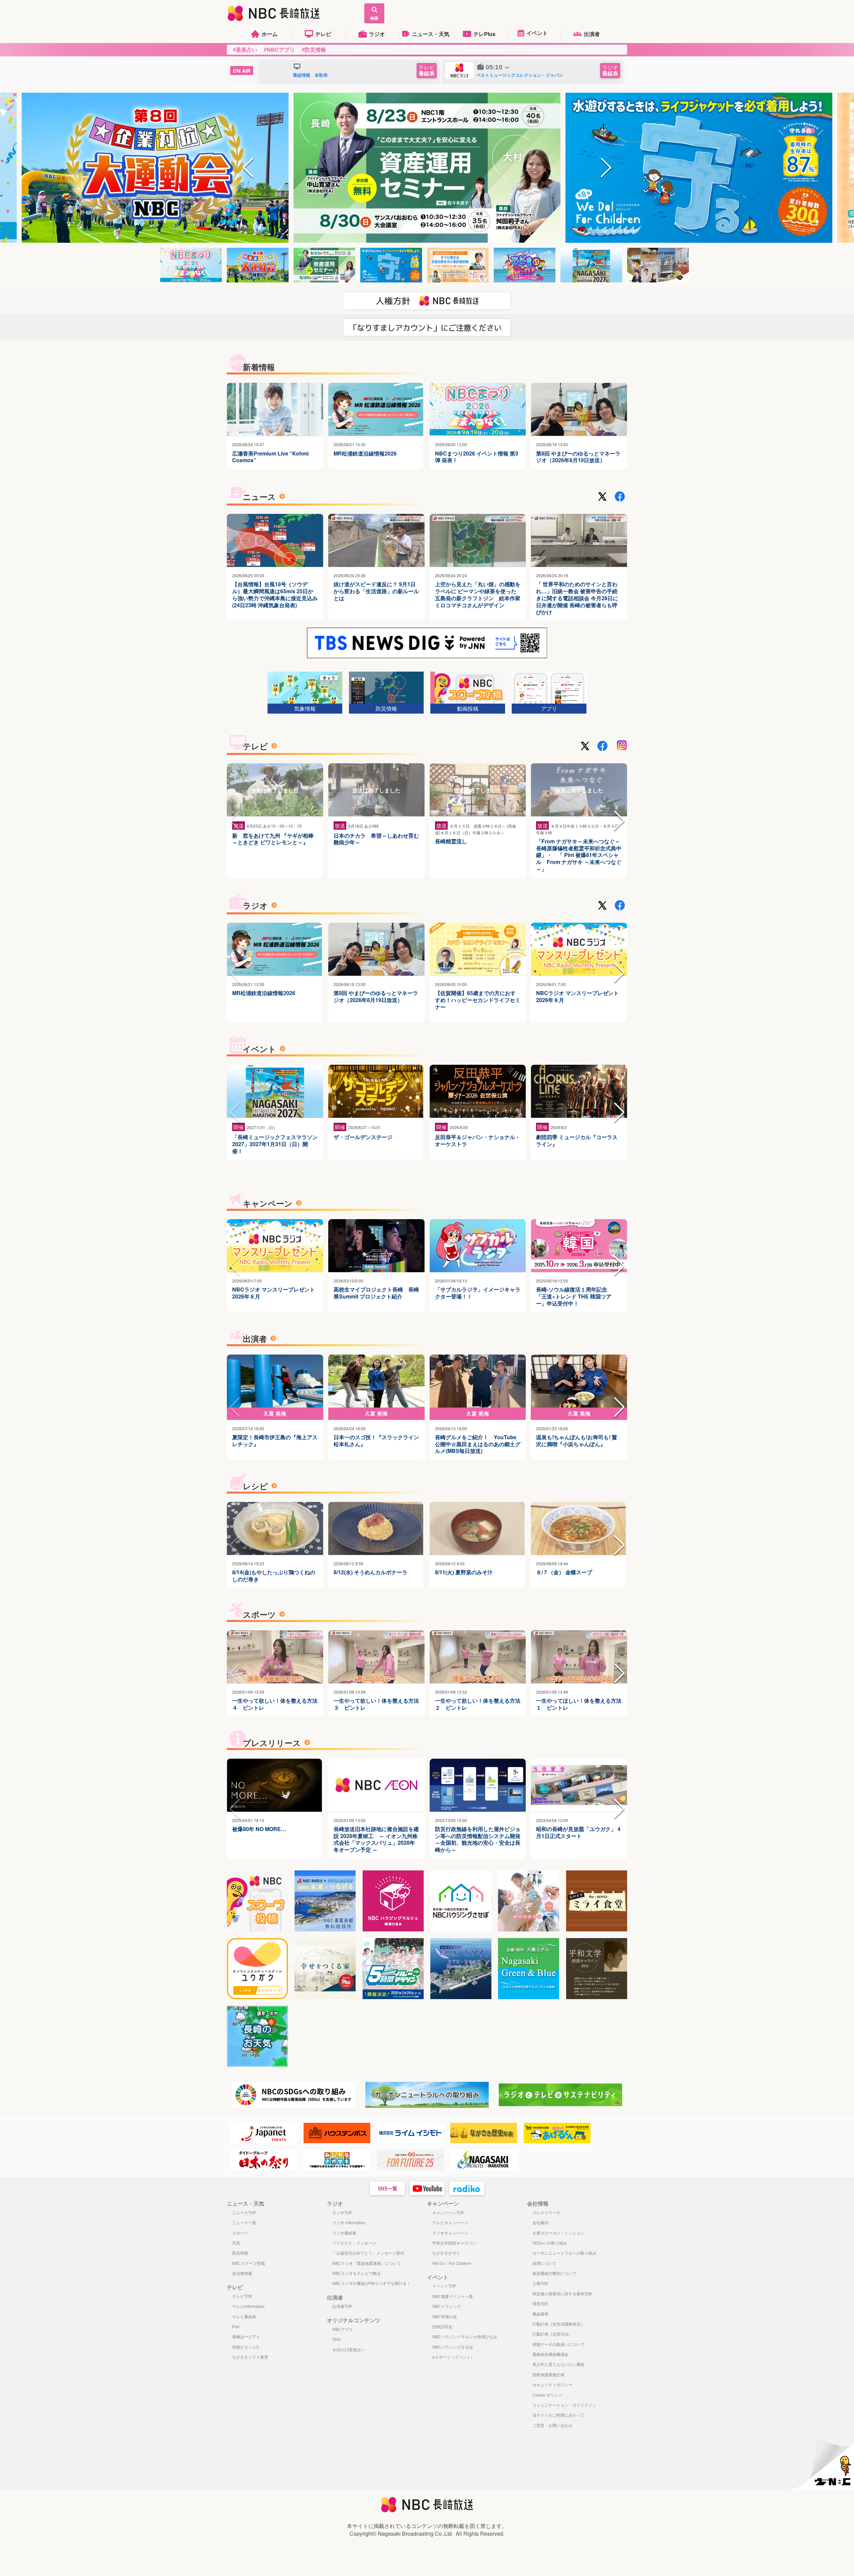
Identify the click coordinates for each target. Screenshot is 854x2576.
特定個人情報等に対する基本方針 (562, 2294)
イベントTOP (444, 2286)
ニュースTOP (244, 2213)
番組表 (427, 71)
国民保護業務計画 (548, 2375)
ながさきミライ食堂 (250, 2357)
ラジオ (377, 34)
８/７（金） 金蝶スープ (564, 1572)
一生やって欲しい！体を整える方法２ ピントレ (478, 1704)
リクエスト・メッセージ (354, 2243)
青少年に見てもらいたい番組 (558, 2365)
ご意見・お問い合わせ (552, 2426)
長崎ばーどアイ (246, 2337)
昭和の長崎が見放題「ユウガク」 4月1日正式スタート (578, 1833)
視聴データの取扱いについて (558, 2345)
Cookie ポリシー (547, 2395)
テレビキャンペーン (450, 2223)
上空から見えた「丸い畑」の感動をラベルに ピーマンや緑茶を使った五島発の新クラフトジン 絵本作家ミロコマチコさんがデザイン (478, 595)
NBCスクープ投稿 (249, 2264)
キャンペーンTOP (448, 2213)
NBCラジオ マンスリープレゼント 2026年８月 (577, 997)
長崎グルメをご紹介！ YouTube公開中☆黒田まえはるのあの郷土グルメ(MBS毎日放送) (478, 1444)
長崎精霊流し (451, 841)
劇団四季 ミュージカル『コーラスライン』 (577, 1141)
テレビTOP (242, 2297)
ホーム (270, 34)
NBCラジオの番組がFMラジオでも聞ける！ (371, 2284)
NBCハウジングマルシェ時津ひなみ (465, 2337)
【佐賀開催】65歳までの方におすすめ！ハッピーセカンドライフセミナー (478, 1000)
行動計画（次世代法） (552, 2334)
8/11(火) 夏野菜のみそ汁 (464, 1572)
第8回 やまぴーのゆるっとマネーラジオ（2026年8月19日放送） (578, 457)
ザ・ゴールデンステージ (363, 1137)
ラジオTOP (342, 2213)
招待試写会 (442, 2327)
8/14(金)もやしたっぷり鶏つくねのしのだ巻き (274, 1576)
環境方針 (540, 2304)
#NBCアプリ (279, 50)
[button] (248, 168)
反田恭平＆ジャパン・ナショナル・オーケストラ (478, 1141)
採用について (544, 2264)
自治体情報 (242, 2274)
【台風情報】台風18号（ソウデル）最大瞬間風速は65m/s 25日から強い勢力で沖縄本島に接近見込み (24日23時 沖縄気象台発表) (275, 595)
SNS (336, 2340)
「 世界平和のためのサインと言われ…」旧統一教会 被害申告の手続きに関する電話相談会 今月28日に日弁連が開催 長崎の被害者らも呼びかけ (577, 598)
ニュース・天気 (431, 34)
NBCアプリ (343, 2330)
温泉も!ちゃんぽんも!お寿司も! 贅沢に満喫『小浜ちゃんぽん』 (577, 1441)
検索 (374, 18)
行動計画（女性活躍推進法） (558, 2324)
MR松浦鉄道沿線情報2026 (365, 454)
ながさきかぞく (446, 2253)
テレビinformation (248, 2307)
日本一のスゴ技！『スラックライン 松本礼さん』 (376, 1441)
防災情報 (240, 2253)
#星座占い (245, 50)
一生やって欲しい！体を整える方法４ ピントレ (275, 1704)
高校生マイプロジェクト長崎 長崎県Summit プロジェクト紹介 (376, 1293)
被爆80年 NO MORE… (259, 1829)
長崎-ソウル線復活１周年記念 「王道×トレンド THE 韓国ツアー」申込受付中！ (574, 1297)
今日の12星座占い (349, 2350)
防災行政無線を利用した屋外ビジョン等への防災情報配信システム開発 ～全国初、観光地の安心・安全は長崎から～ (478, 1840)
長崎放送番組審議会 (550, 2355)
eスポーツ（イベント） (454, 2357)
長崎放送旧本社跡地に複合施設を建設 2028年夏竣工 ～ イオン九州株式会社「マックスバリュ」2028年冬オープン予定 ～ (376, 1840)
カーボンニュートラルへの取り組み (564, 2253)
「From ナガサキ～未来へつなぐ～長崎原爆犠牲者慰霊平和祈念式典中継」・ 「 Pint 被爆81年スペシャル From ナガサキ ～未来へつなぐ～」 (579, 855)
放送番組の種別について (554, 2274)
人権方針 (540, 2284)
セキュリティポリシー (552, 2385)
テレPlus (484, 34)
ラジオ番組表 (344, 2233)
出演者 (592, 34)
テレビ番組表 (244, 2317)
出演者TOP (342, 2307)
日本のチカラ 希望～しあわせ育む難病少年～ (376, 839)
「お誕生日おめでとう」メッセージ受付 (368, 2253)
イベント (537, 33)
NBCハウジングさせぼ (453, 2347)
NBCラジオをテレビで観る (357, 2274)
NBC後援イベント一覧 (453, 2297)
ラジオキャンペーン (450, 2233)
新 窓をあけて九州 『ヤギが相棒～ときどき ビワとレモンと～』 (273, 839)
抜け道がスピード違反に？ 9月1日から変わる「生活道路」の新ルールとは (376, 591)
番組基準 (540, 2314)
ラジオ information (349, 2223)
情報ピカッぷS (246, 2347)
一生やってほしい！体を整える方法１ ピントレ (579, 1704)
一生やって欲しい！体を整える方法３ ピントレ (376, 1704)
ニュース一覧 (244, 2223)
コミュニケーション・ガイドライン (564, 2405)
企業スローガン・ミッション (558, 2233)
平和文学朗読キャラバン (454, 2243)
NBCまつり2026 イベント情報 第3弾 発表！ (477, 457)
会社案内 (540, 2223)
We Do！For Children (452, 2264)
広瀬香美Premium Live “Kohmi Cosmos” (270, 457)
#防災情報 (314, 50)
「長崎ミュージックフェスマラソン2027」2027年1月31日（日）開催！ (275, 1144)
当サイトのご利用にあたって (558, 2415)
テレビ (323, 34)
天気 (236, 2243)
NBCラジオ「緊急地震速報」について (367, 2264)
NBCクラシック (447, 2307)
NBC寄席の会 (445, 2317)
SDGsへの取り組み (550, 2243)
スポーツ (240, 2233)
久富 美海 (275, 1413)
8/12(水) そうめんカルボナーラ (370, 1572)
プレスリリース (546, 2213)
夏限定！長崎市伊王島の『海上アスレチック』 (275, 1441)
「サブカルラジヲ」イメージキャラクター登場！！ (478, 1293)
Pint (236, 2327)
